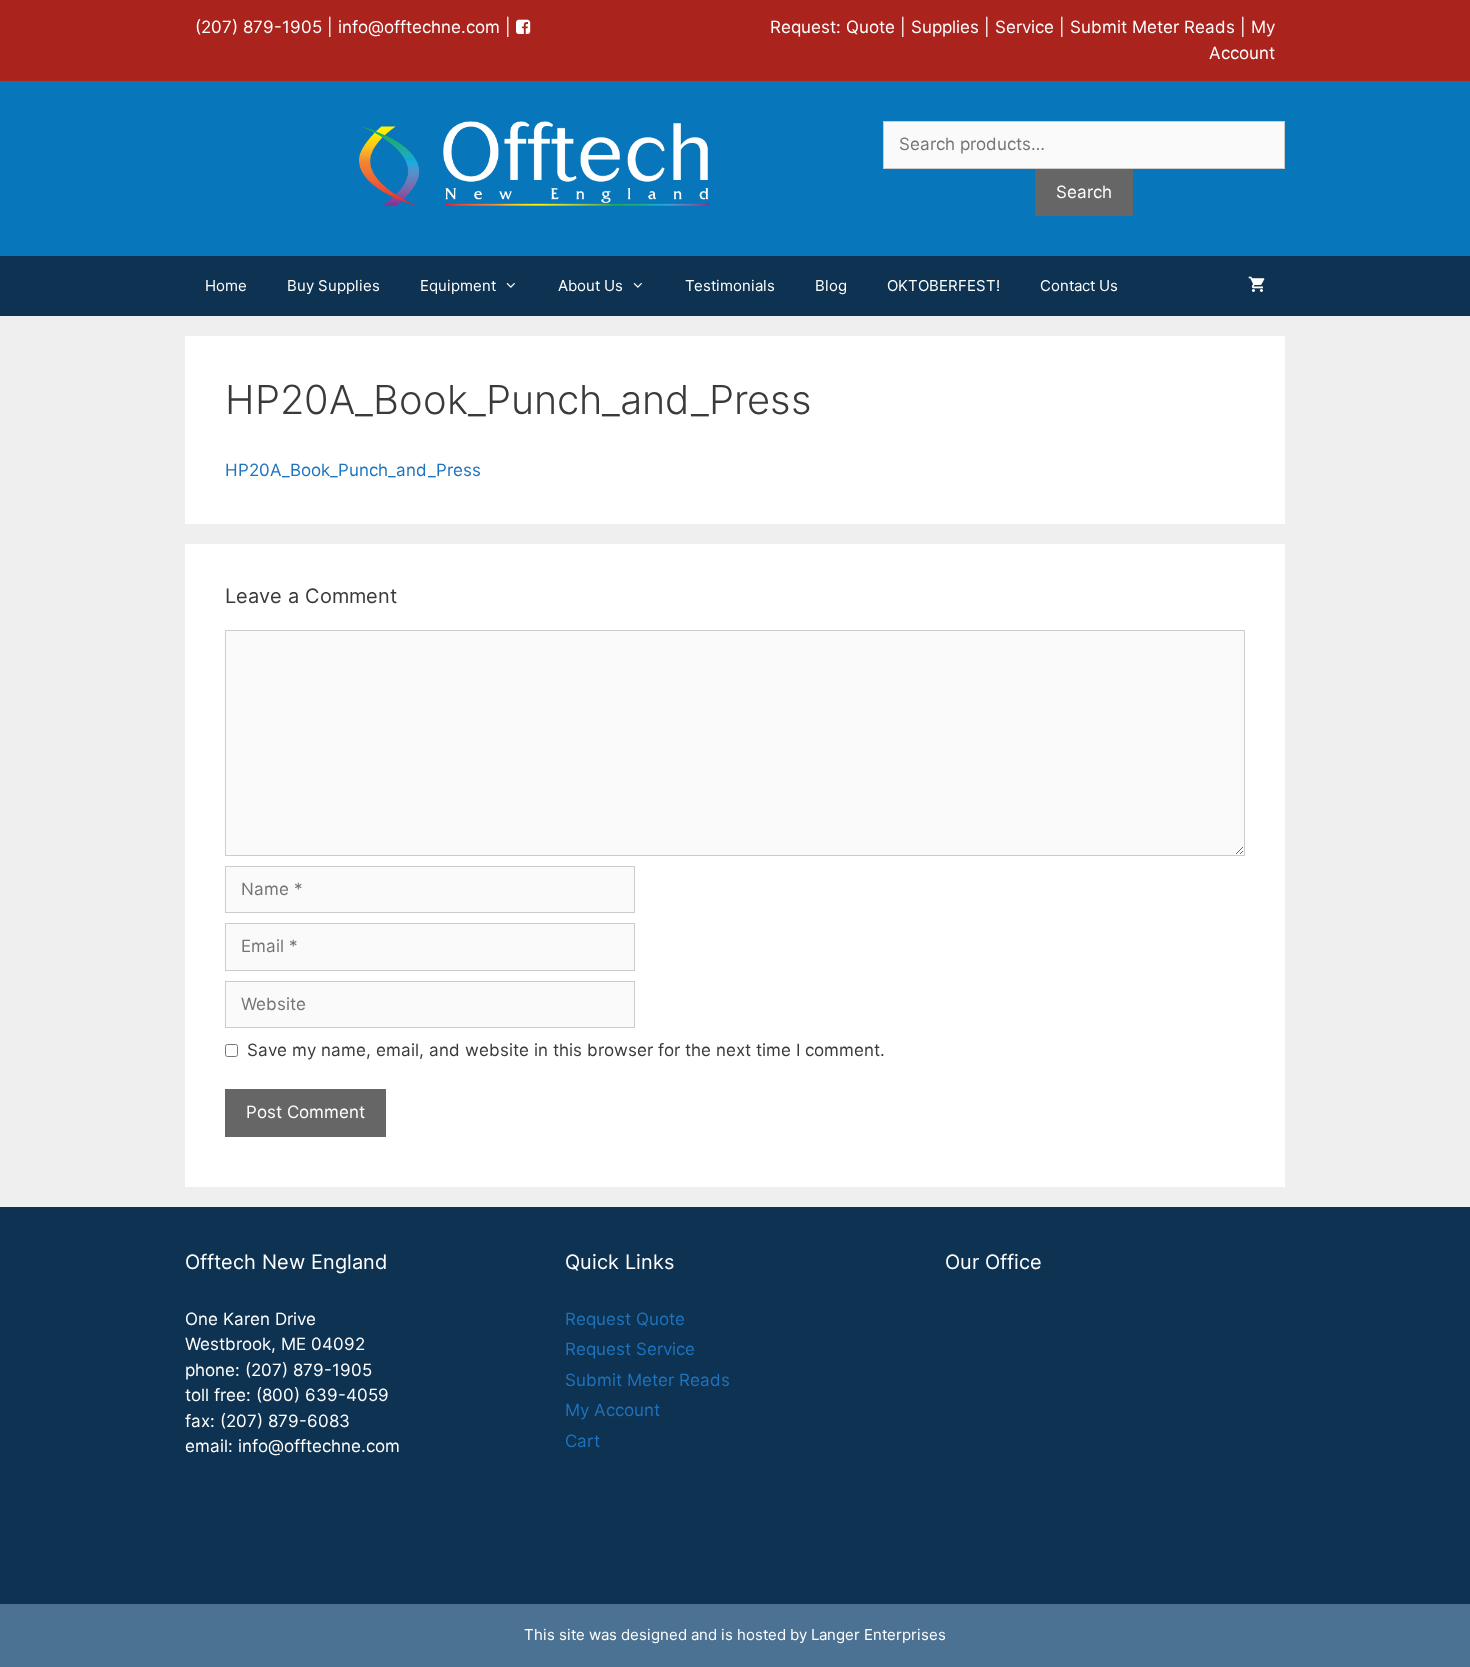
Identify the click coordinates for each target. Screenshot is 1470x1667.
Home (226, 285)
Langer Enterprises (878, 1634)
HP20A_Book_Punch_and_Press (353, 470)
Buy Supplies (333, 285)
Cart (582, 1441)
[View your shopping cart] (1256, 286)
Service (1024, 27)
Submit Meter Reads (1152, 27)
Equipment (458, 285)
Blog (831, 285)
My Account (612, 1410)
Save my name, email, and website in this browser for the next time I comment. (566, 1050)
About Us (590, 285)
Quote (870, 27)
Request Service (630, 1349)
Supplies (945, 27)
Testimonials (730, 285)
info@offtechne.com (419, 27)
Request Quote (625, 1319)
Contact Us (1079, 285)
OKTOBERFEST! (943, 285)
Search (1084, 192)
